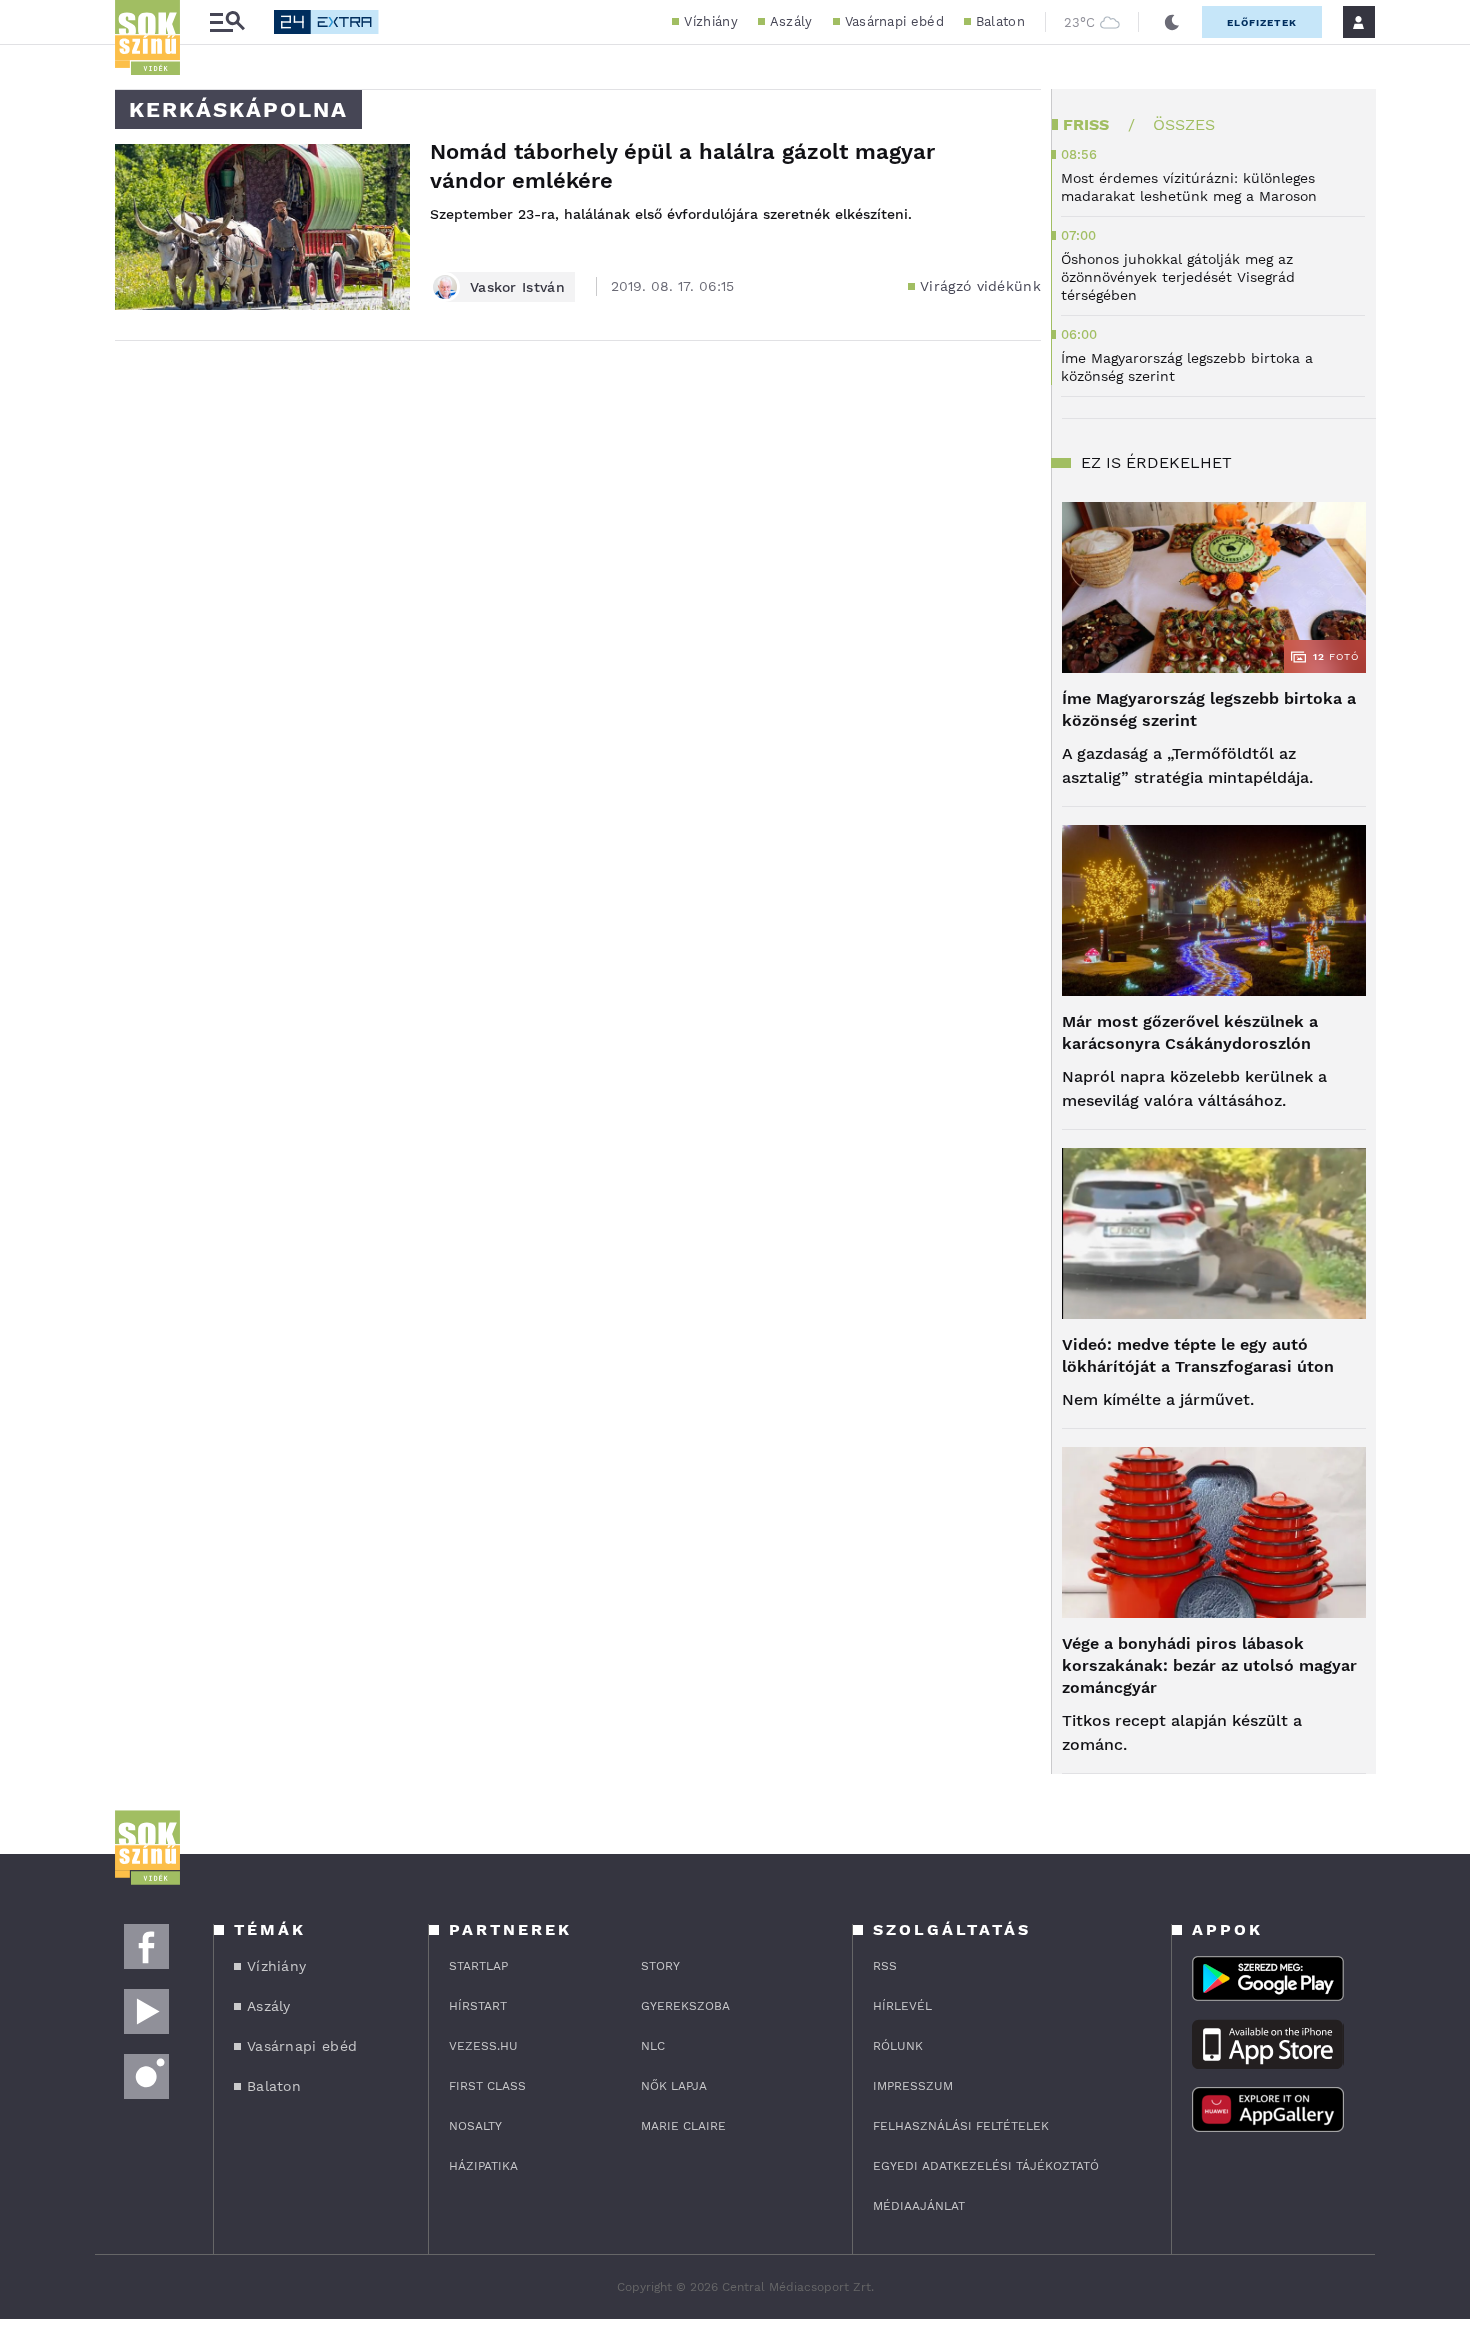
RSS (885, 1966)
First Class (487, 2086)
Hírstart (478, 2006)
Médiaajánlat (919, 2206)
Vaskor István (517, 287)
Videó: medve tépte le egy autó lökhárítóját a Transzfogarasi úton (1198, 1355)
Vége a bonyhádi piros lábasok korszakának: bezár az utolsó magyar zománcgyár (1209, 1665)
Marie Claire (683, 2126)
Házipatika (483, 2166)
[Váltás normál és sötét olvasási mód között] (1172, 22)
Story (660, 1966)
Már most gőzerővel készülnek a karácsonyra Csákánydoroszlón (1190, 1032)
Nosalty (475, 2126)
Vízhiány (710, 21)
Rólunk (898, 2046)
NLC (653, 2046)
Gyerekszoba (685, 2006)
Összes (1184, 124)
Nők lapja (674, 2086)
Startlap (478, 1966)
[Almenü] (227, 22)
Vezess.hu (483, 2046)
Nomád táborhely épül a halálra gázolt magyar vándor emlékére (682, 166)
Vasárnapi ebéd (894, 21)
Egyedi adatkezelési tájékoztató (986, 2166)
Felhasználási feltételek (961, 2126)
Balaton (1000, 21)
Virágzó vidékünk (980, 286)
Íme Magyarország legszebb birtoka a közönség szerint (1209, 709)
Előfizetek (1262, 22)
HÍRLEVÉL (902, 2006)
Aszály (791, 21)
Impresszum (913, 2086)
